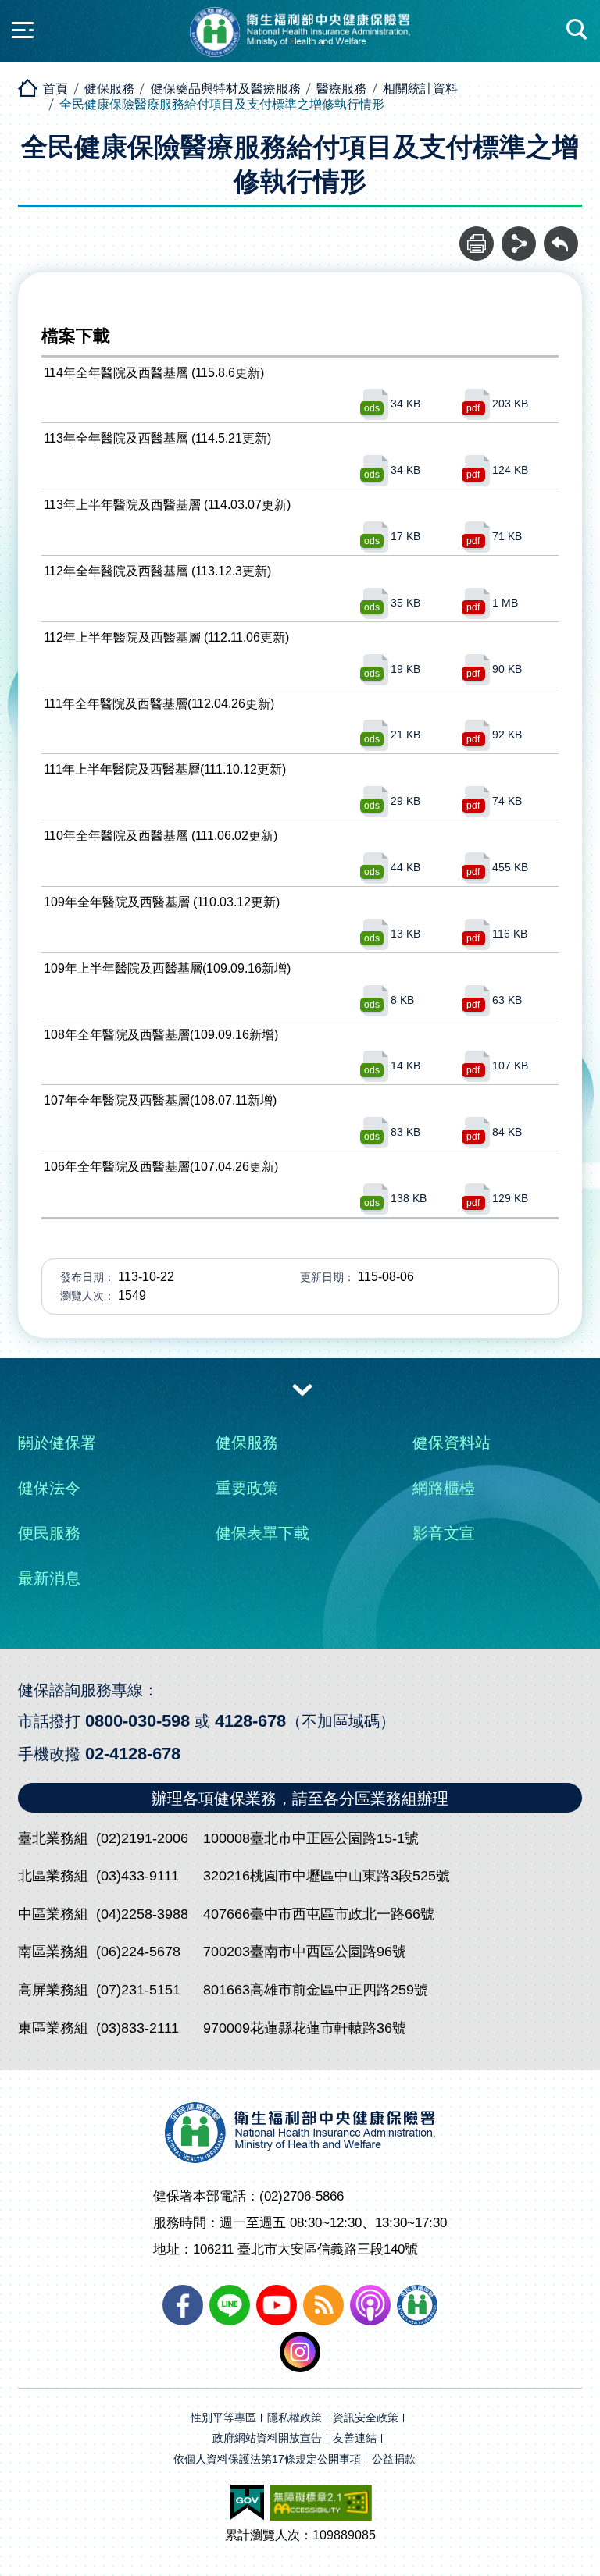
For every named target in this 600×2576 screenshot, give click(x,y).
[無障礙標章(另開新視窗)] (321, 2503)
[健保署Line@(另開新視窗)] (230, 2305)
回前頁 (561, 235)
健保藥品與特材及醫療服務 (226, 89)
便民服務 (49, 1533)
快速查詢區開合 (577, 30)
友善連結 (355, 2438)
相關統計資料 (420, 89)
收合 (302, 1389)
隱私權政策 (295, 2418)
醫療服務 (341, 89)
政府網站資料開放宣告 (267, 2438)
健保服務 (109, 89)
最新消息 (49, 1578)
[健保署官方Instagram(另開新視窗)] (300, 2352)
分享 (519, 235)
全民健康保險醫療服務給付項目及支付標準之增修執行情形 (222, 104)
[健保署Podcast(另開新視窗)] (370, 2305)
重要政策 (247, 1488)
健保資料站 (452, 1443)
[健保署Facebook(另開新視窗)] (183, 2305)
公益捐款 (394, 2459)
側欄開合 (23, 30)
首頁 (55, 89)
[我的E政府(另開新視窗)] (247, 2503)
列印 (477, 235)
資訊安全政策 (366, 2418)
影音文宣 (444, 1533)
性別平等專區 (223, 2418)
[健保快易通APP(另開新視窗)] (417, 2305)
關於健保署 (57, 1443)
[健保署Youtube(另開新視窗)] (277, 2305)
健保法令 (49, 1488)
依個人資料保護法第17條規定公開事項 (267, 2459)
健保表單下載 (262, 1533)
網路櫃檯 (444, 1488)
